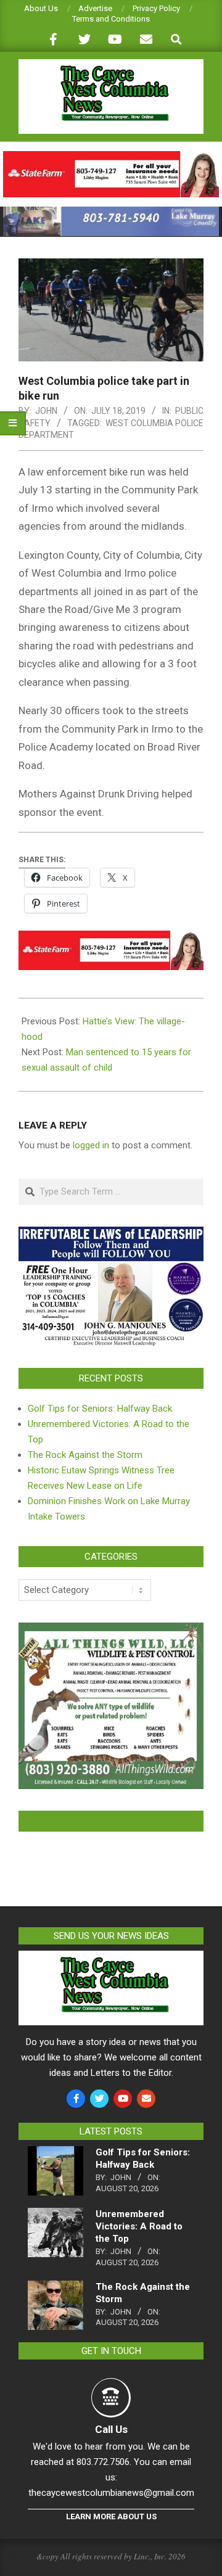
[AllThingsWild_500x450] (111, 1630)
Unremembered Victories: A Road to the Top (139, 2226)
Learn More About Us (111, 2516)
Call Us (111, 2429)
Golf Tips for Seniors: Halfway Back (100, 1409)
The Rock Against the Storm (85, 1455)
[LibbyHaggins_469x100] (111, 156)
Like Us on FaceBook (111, 1821)
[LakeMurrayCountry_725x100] (111, 212)
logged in (91, 1145)
